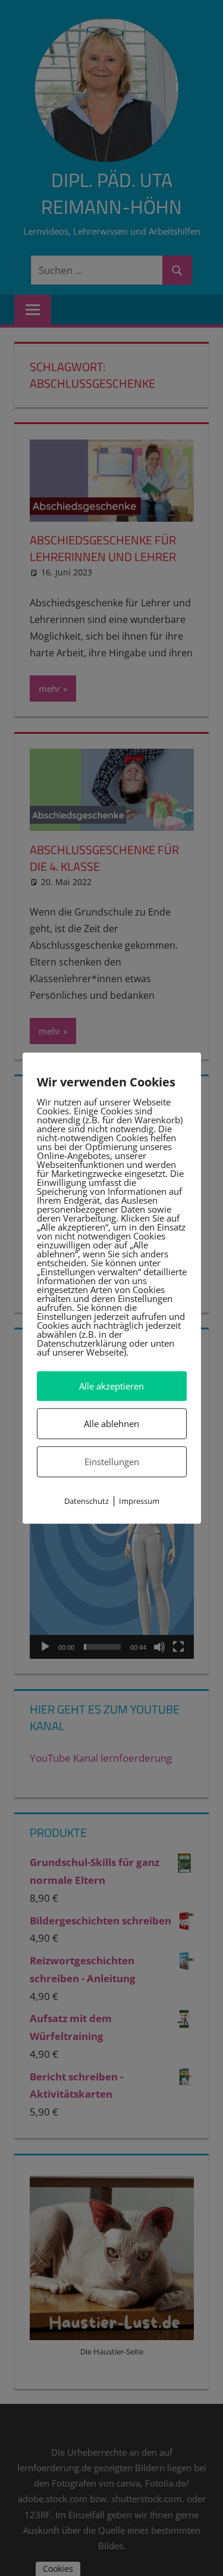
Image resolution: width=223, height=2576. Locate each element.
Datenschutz (87, 1502)
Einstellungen (112, 1462)
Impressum (139, 1502)
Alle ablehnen (111, 1424)
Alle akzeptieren (111, 1386)
